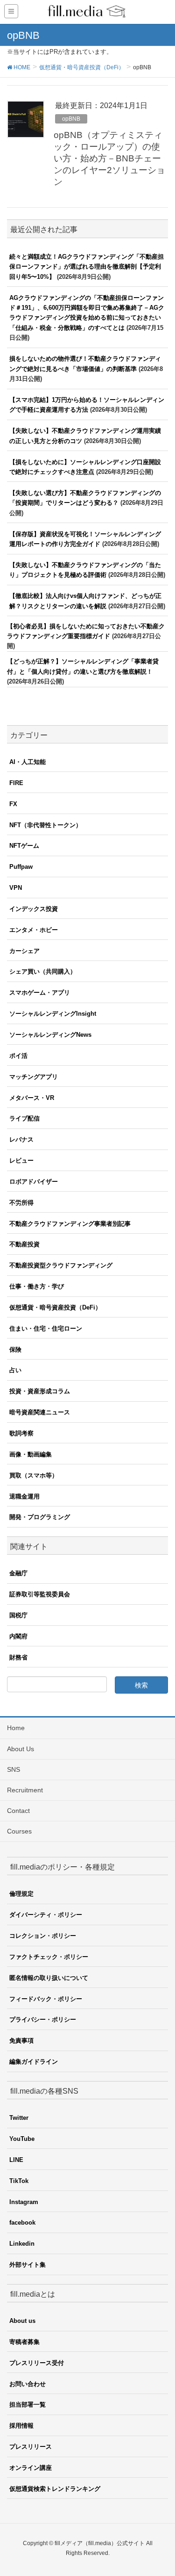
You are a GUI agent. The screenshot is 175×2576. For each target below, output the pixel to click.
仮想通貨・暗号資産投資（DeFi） (55, 1307)
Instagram (24, 2202)
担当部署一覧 (28, 2405)
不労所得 (21, 1203)
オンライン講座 (31, 2468)
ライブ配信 (24, 1118)
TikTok (19, 2181)
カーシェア (24, 951)
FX (13, 804)
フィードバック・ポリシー (46, 1999)
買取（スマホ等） (34, 1475)
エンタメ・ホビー (34, 930)
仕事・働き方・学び (37, 1286)
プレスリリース (31, 2447)
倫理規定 (21, 1894)
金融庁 (18, 1573)
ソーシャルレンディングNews (50, 1035)
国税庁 (18, 1615)
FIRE (16, 783)
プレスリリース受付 (37, 2363)
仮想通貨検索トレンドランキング (55, 2489)
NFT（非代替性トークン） (45, 825)
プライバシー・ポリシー (43, 2019)
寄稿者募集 (24, 2342)
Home (16, 1728)
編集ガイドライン (34, 2062)
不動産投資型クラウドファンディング (61, 1265)
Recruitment (25, 1790)
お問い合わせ (28, 2384)
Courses (19, 1831)
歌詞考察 (21, 1433)
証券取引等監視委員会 (40, 1594)
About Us (21, 1749)
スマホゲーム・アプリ (40, 993)
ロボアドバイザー (34, 1182)
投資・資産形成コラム (40, 1391)
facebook (22, 2223)
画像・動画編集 (31, 1454)
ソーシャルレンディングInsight (53, 1014)
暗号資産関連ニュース (40, 1412)
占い (15, 1370)
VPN (16, 888)
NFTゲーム (24, 846)
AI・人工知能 (28, 762)
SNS (14, 1769)
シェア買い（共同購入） (43, 971)
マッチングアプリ (34, 1077)
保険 (15, 1350)
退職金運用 (24, 1496)
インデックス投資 (34, 909)
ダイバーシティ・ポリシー (46, 1915)
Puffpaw (21, 867)
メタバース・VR (32, 1098)
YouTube (22, 2139)
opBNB (71, 119)
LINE (16, 2160)
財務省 (18, 1657)
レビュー (21, 1161)
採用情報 (21, 2426)
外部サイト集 (28, 2265)
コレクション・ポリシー (43, 1936)
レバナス (21, 1139)
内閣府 (18, 1636)
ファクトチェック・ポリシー (49, 1957)
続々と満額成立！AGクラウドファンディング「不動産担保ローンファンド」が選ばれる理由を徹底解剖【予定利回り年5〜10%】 (87, 267)
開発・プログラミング (40, 1517)
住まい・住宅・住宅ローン (46, 1328)
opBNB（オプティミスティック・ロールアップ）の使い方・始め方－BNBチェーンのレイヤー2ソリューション (109, 158)
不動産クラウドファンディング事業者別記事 (70, 1224)
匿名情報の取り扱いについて (49, 1978)
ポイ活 (18, 1056)
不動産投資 (24, 1244)
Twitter (19, 2118)
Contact (18, 1811)
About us (22, 2321)
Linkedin (22, 2244)
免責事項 (21, 2041)
